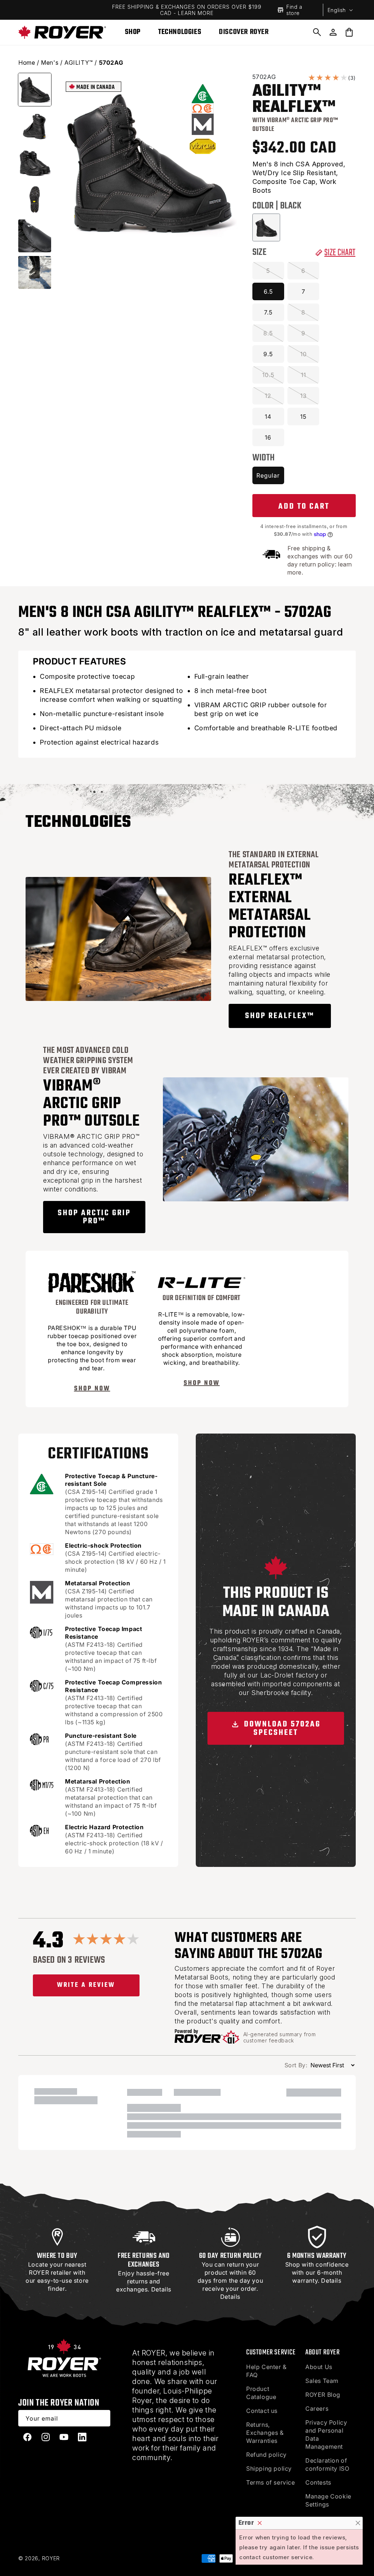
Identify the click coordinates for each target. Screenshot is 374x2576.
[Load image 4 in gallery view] (35, 199)
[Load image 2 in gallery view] (35, 126)
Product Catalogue (261, 2393)
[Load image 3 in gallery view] (35, 163)
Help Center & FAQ (266, 2371)
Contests (318, 2482)
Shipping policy (269, 2468)
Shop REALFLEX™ (280, 1016)
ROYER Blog (323, 2395)
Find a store (294, 10)
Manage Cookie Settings (328, 2500)
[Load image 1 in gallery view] (35, 90)
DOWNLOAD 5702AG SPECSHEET (281, 1728)
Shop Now (92, 1389)
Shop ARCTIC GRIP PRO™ (94, 1217)
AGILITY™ (79, 63)
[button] (317, 32)
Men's (50, 63)
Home (27, 63)
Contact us (262, 2411)
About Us (319, 2367)
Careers (317, 2409)
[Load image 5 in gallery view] (35, 236)
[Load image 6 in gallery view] (35, 272)
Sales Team (322, 2381)
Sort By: (296, 2065)
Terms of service (271, 2482)
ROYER (51, 2558)
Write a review (86, 1985)
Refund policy (266, 2455)
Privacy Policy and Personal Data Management (326, 2434)
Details (161, 2289)
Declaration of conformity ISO (327, 2464)
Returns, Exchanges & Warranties (265, 2433)
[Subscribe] (102, 2418)
